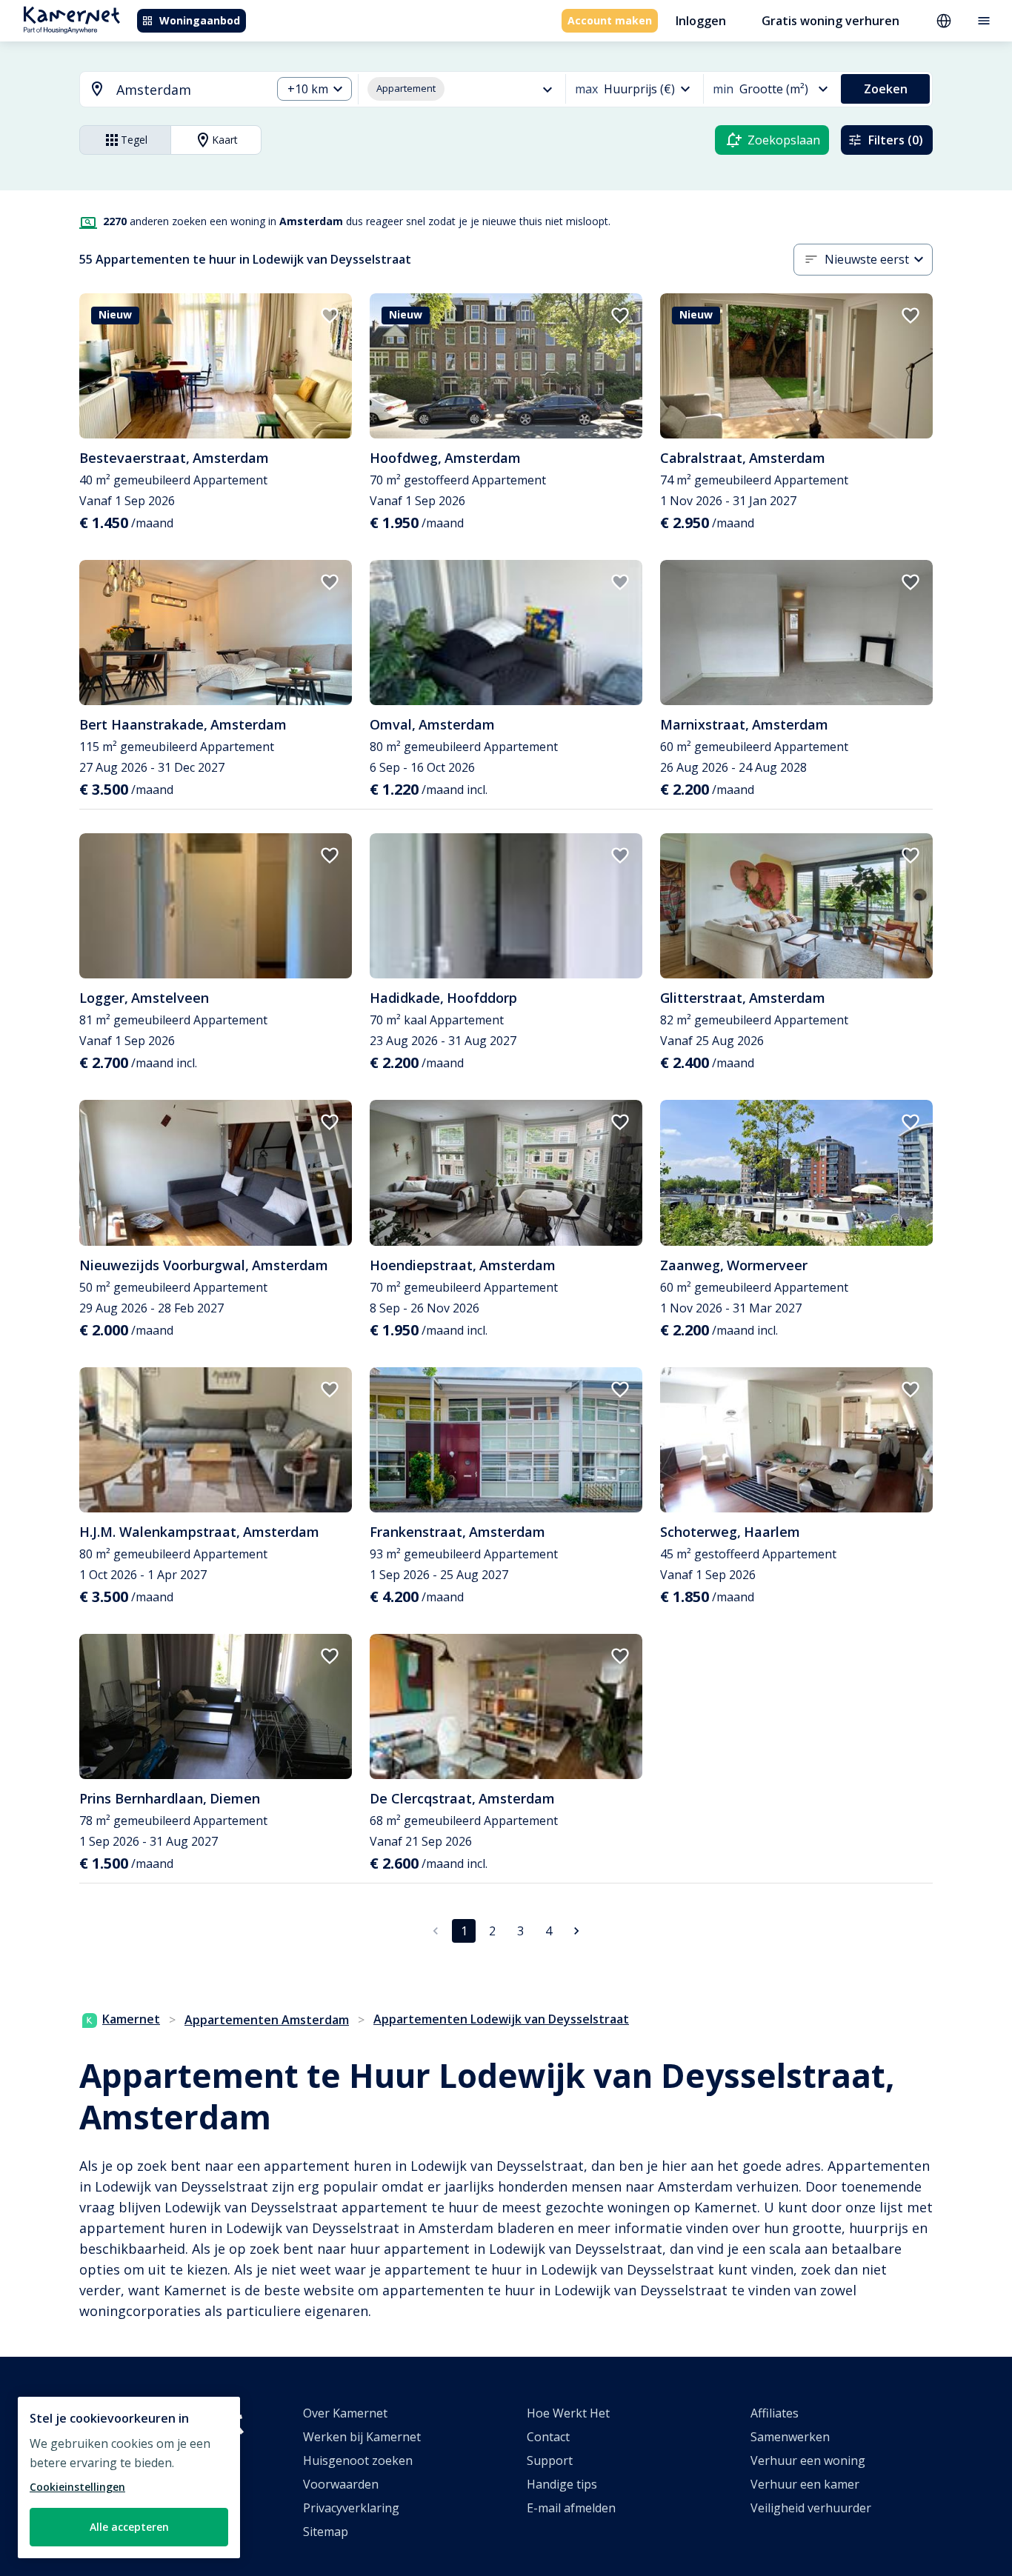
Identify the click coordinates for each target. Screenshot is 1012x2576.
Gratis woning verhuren (830, 21)
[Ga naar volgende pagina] (576, 1931)
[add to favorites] (330, 316)
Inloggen (701, 21)
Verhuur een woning (808, 2460)
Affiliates (775, 2413)
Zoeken (886, 89)
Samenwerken (790, 2437)
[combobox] (167, 90)
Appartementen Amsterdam (267, 2020)
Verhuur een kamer (805, 2484)
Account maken (610, 20)
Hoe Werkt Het (568, 2413)
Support (550, 2460)
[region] (129, 2477)
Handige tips (562, 2484)
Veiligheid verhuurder (811, 2508)
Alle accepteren (129, 2527)
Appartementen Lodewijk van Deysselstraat (501, 2019)
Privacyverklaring (351, 2508)
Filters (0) (896, 140)
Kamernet (131, 2019)
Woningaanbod (200, 20)
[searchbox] (189, 90)
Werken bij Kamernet (362, 2437)
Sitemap (326, 2532)
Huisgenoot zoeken (358, 2460)
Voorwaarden (341, 2484)
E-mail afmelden (571, 2508)
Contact (548, 2437)
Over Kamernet (345, 2413)
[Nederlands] (944, 21)
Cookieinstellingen (77, 2487)
